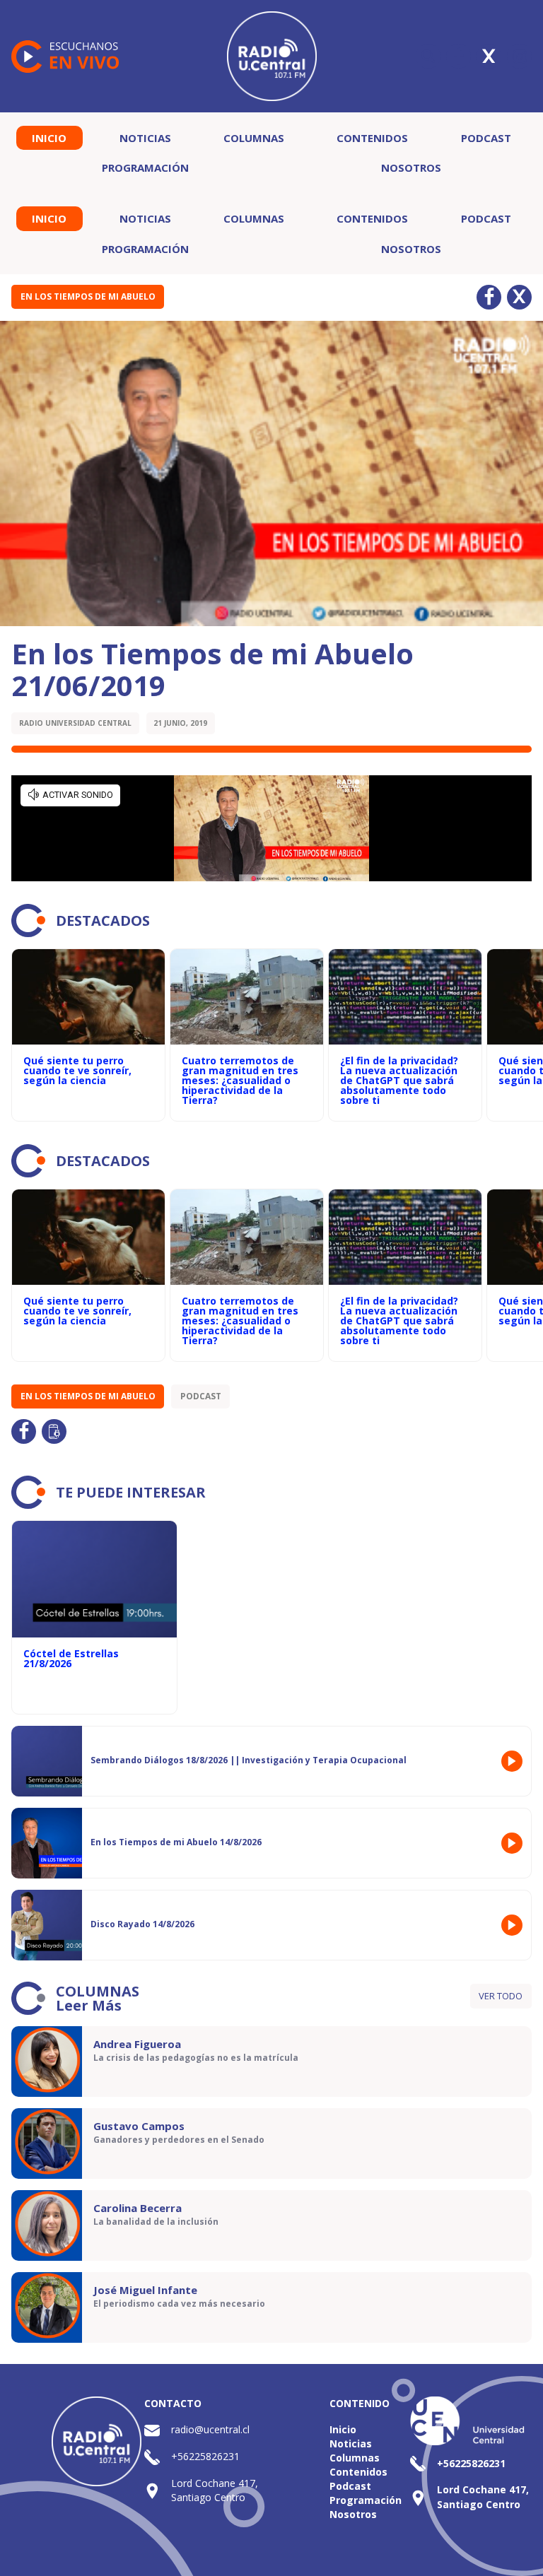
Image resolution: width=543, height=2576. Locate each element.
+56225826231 (205, 2456)
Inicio (49, 138)
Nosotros (411, 167)
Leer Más (89, 2005)
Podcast (486, 138)
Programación (145, 167)
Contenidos (372, 138)
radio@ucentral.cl (210, 2429)
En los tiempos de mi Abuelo (88, 296)
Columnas (254, 138)
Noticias (145, 138)
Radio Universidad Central (75, 723)
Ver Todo (501, 1996)
